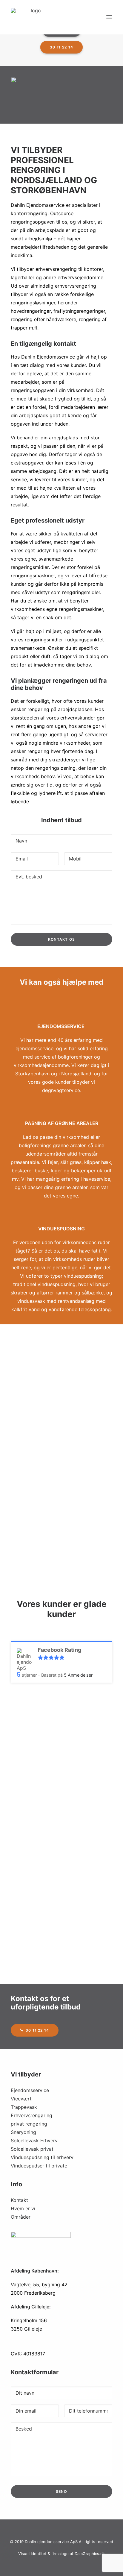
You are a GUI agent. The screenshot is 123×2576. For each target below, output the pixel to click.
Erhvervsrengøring (31, 2115)
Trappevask (24, 2107)
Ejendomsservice (30, 2090)
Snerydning (23, 2132)
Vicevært (21, 2099)
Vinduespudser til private (39, 2166)
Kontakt (19, 2200)
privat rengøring (29, 2124)
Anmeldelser (78, 1675)
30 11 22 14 (61, 47)
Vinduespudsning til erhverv (42, 2157)
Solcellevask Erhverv (34, 2141)
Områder (21, 2217)
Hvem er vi (23, 2208)
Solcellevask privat (32, 2149)
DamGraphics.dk (90, 2554)
